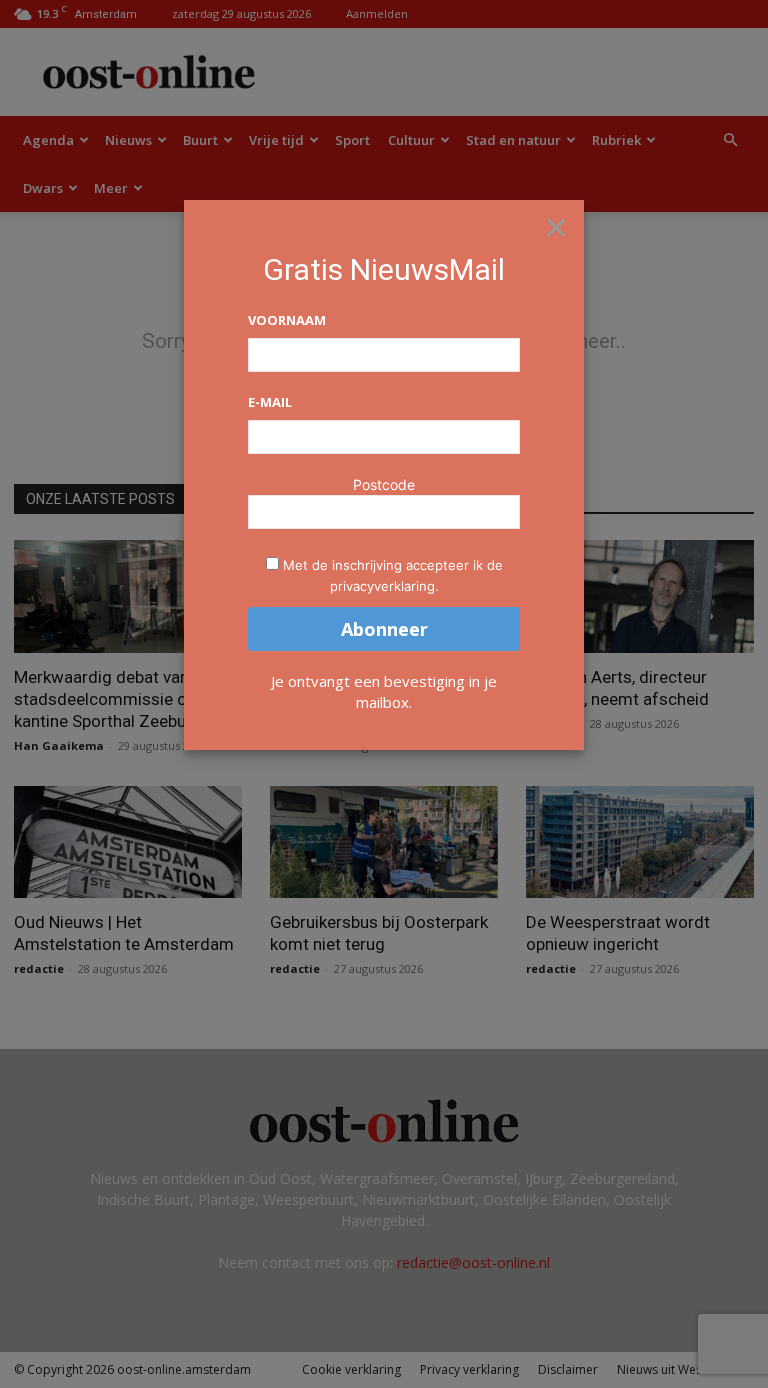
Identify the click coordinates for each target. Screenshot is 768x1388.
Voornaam (287, 320)
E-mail (270, 402)
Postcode (384, 484)
